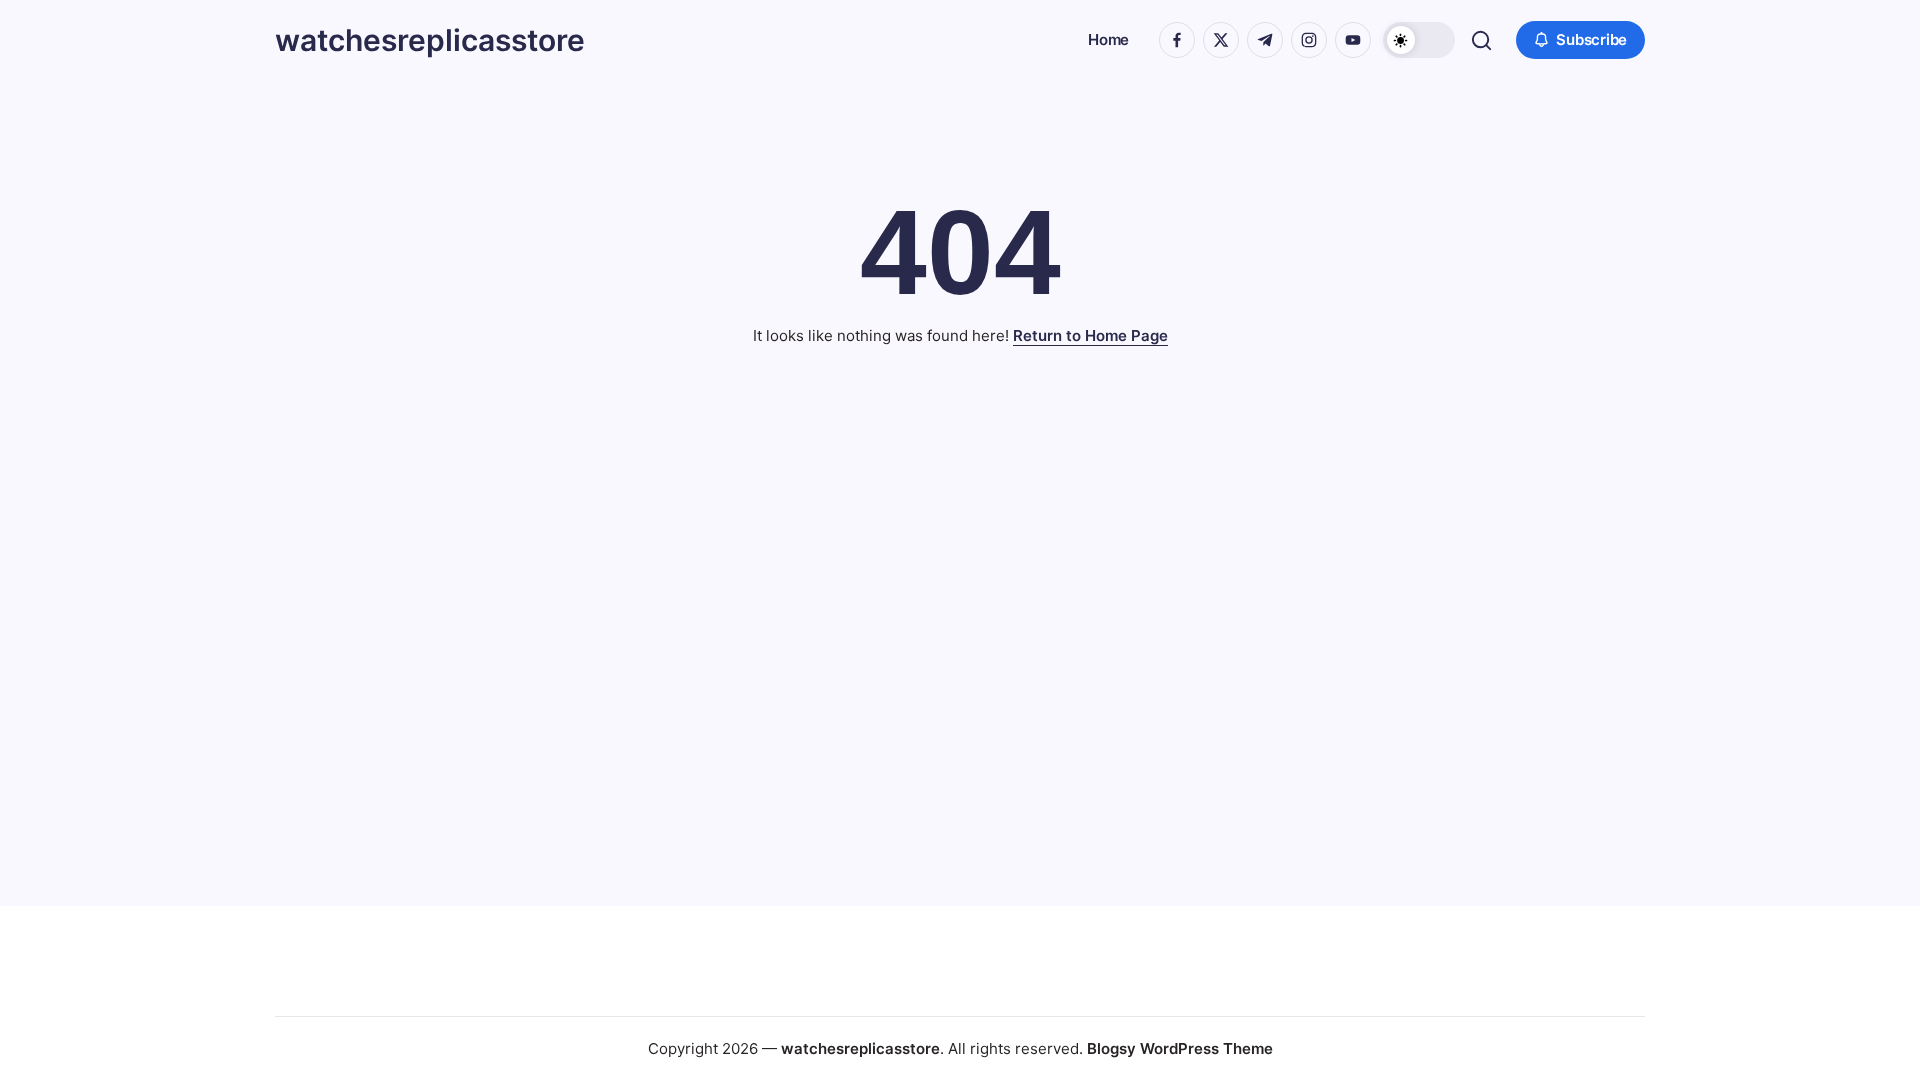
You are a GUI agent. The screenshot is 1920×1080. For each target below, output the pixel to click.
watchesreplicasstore (430, 40)
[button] (1419, 40)
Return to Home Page (1090, 335)
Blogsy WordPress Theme (1180, 1048)
